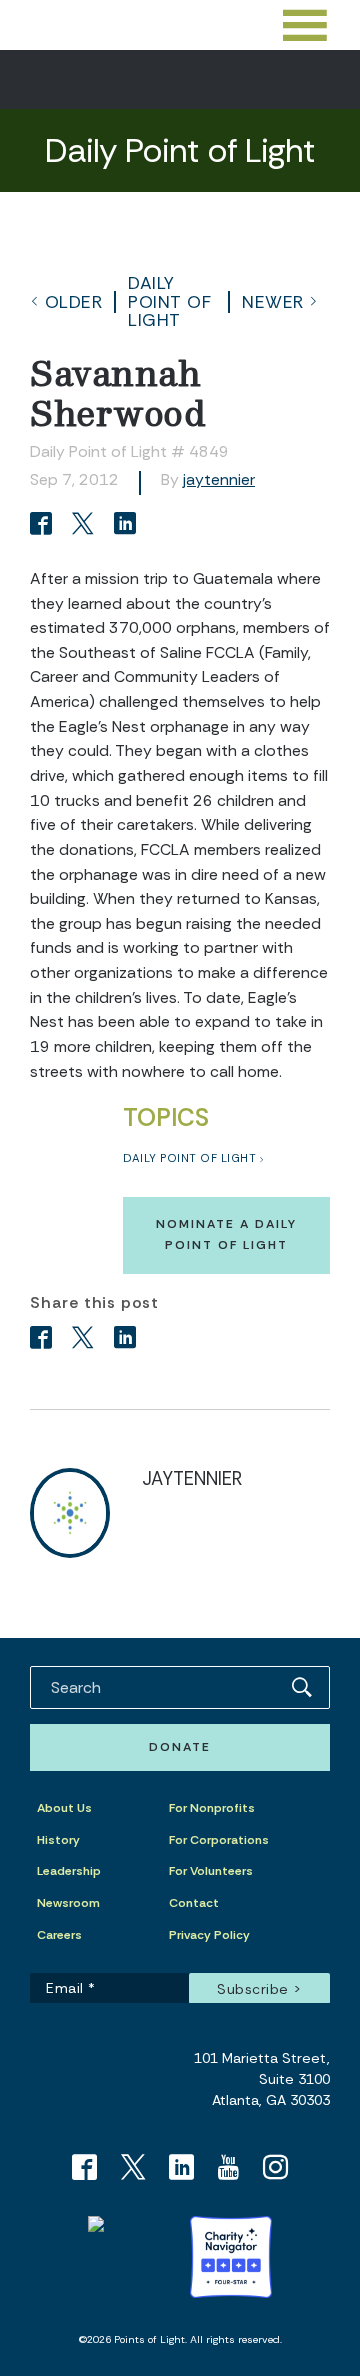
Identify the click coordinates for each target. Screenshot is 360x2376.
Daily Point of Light (169, 301)
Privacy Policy (209, 1935)
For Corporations (219, 1840)
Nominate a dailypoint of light (226, 1234)
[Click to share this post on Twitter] (86, 525)
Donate (180, 1747)
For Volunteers (211, 1871)
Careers (59, 1935)
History (58, 1840)
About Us (64, 1808)
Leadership (69, 1871)
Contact (194, 1903)
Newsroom (68, 1903)
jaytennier (219, 479)
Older (74, 302)
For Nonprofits (212, 1808)
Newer (273, 302)
